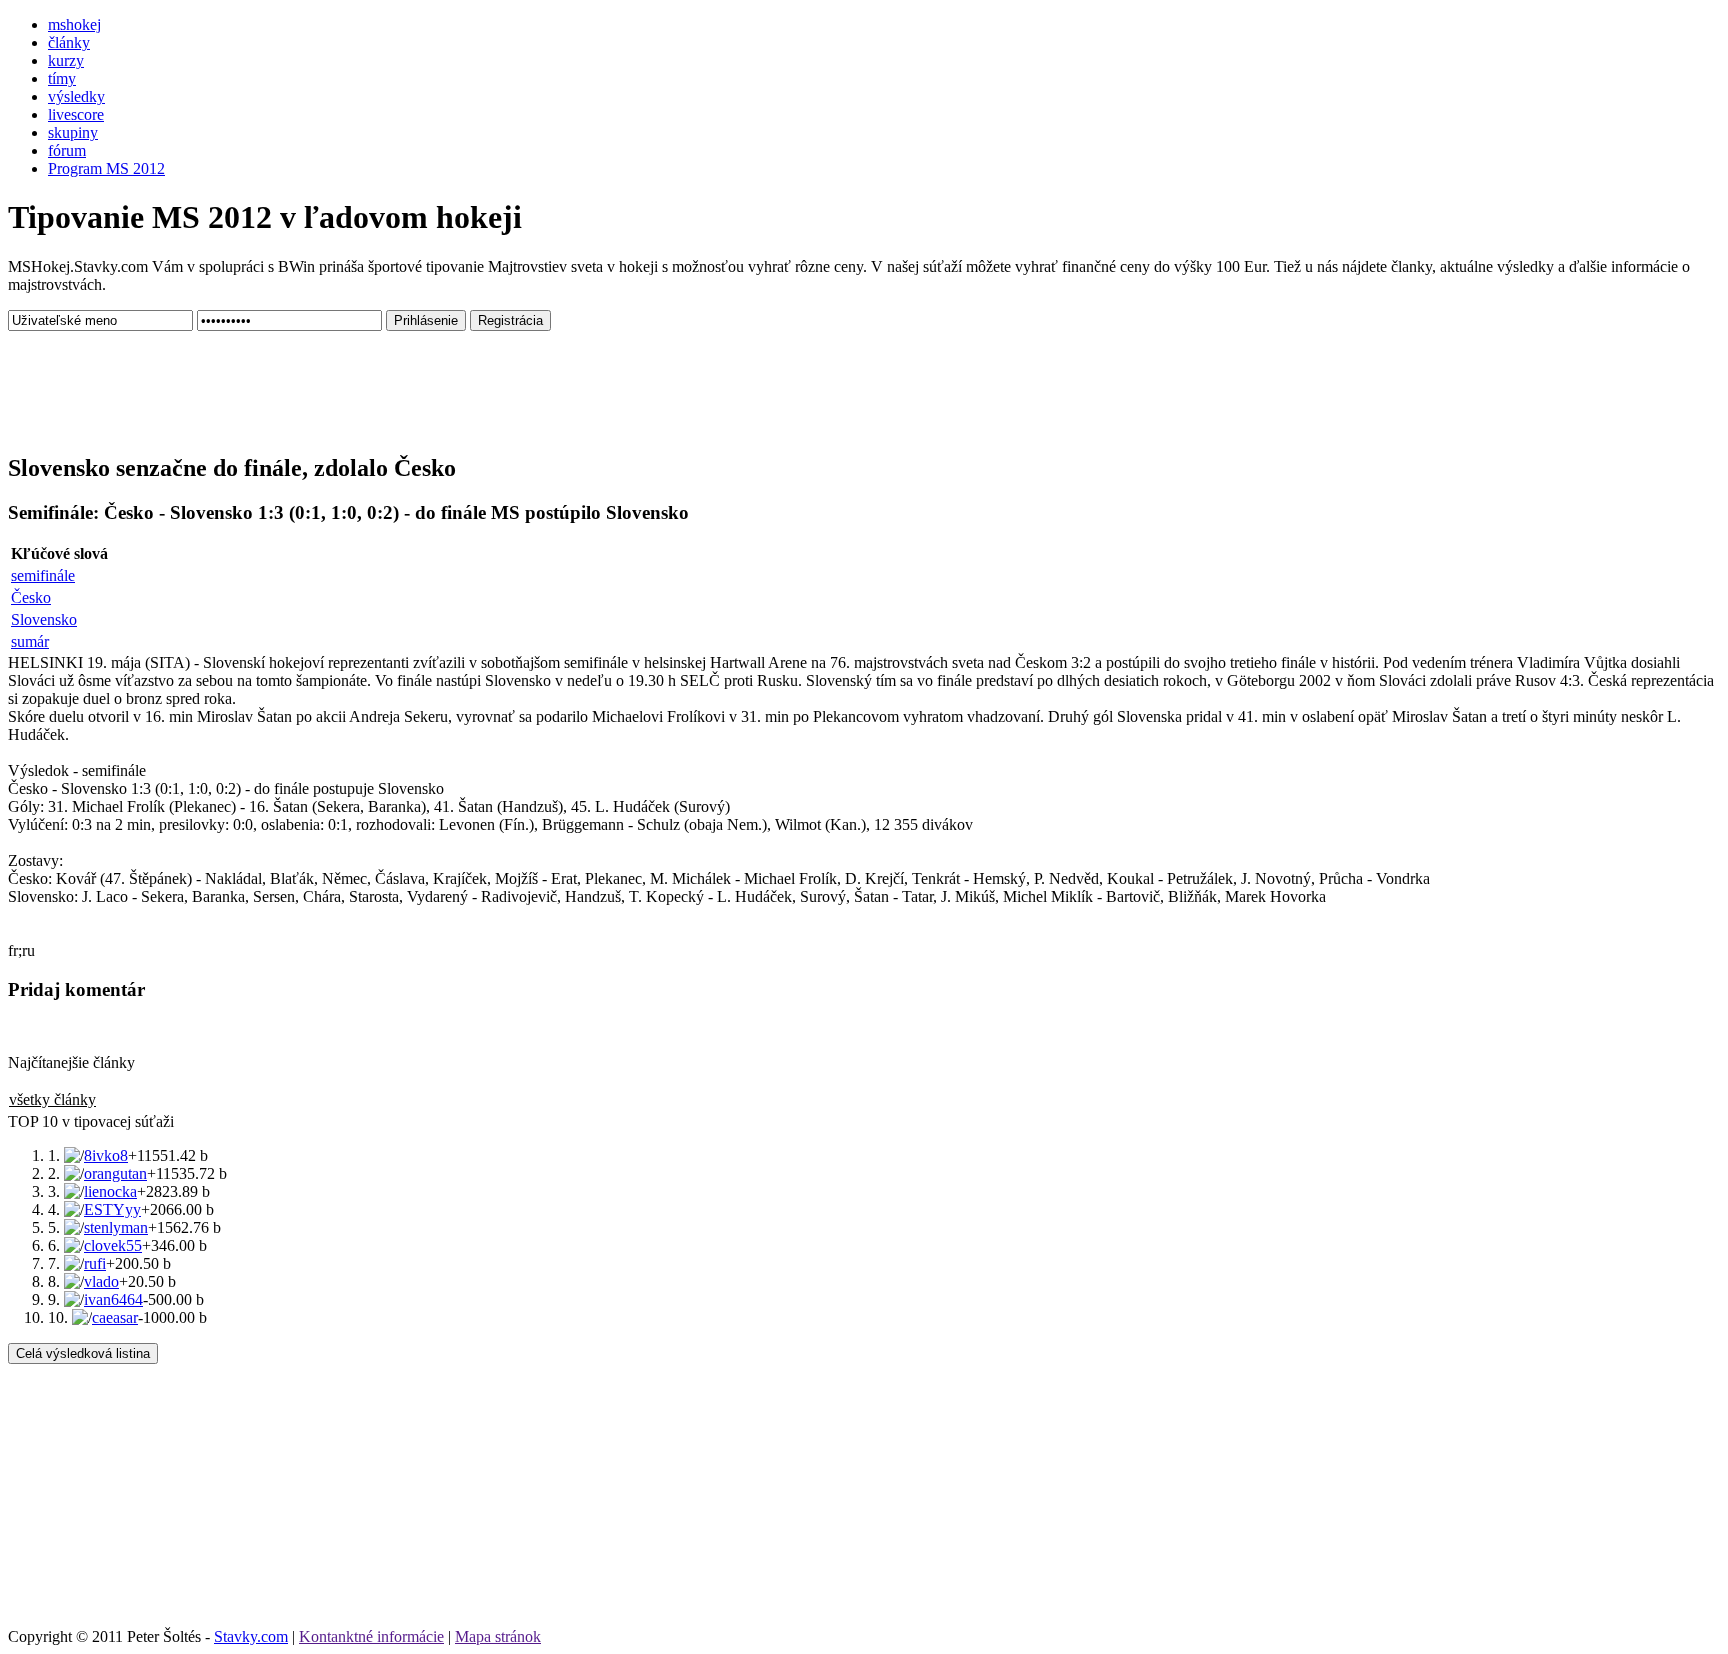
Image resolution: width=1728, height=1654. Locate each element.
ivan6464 (113, 1299)
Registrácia (510, 320)
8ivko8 (106, 1155)
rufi (95, 1263)
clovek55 (113, 1245)
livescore (76, 114)
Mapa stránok (498, 1636)
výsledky (76, 96)
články (69, 42)
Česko (31, 597)
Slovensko (44, 619)
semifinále (43, 575)
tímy (62, 78)
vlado (101, 1281)
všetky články (52, 1099)
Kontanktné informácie (371, 1636)
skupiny (73, 132)
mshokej (74, 24)
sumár (30, 641)
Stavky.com (251, 1636)
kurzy (66, 60)
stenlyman (116, 1227)
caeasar (115, 1317)
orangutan (115, 1173)
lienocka (110, 1191)
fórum (67, 150)
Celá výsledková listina (83, 1353)
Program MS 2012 (106, 168)
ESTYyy (112, 1209)
